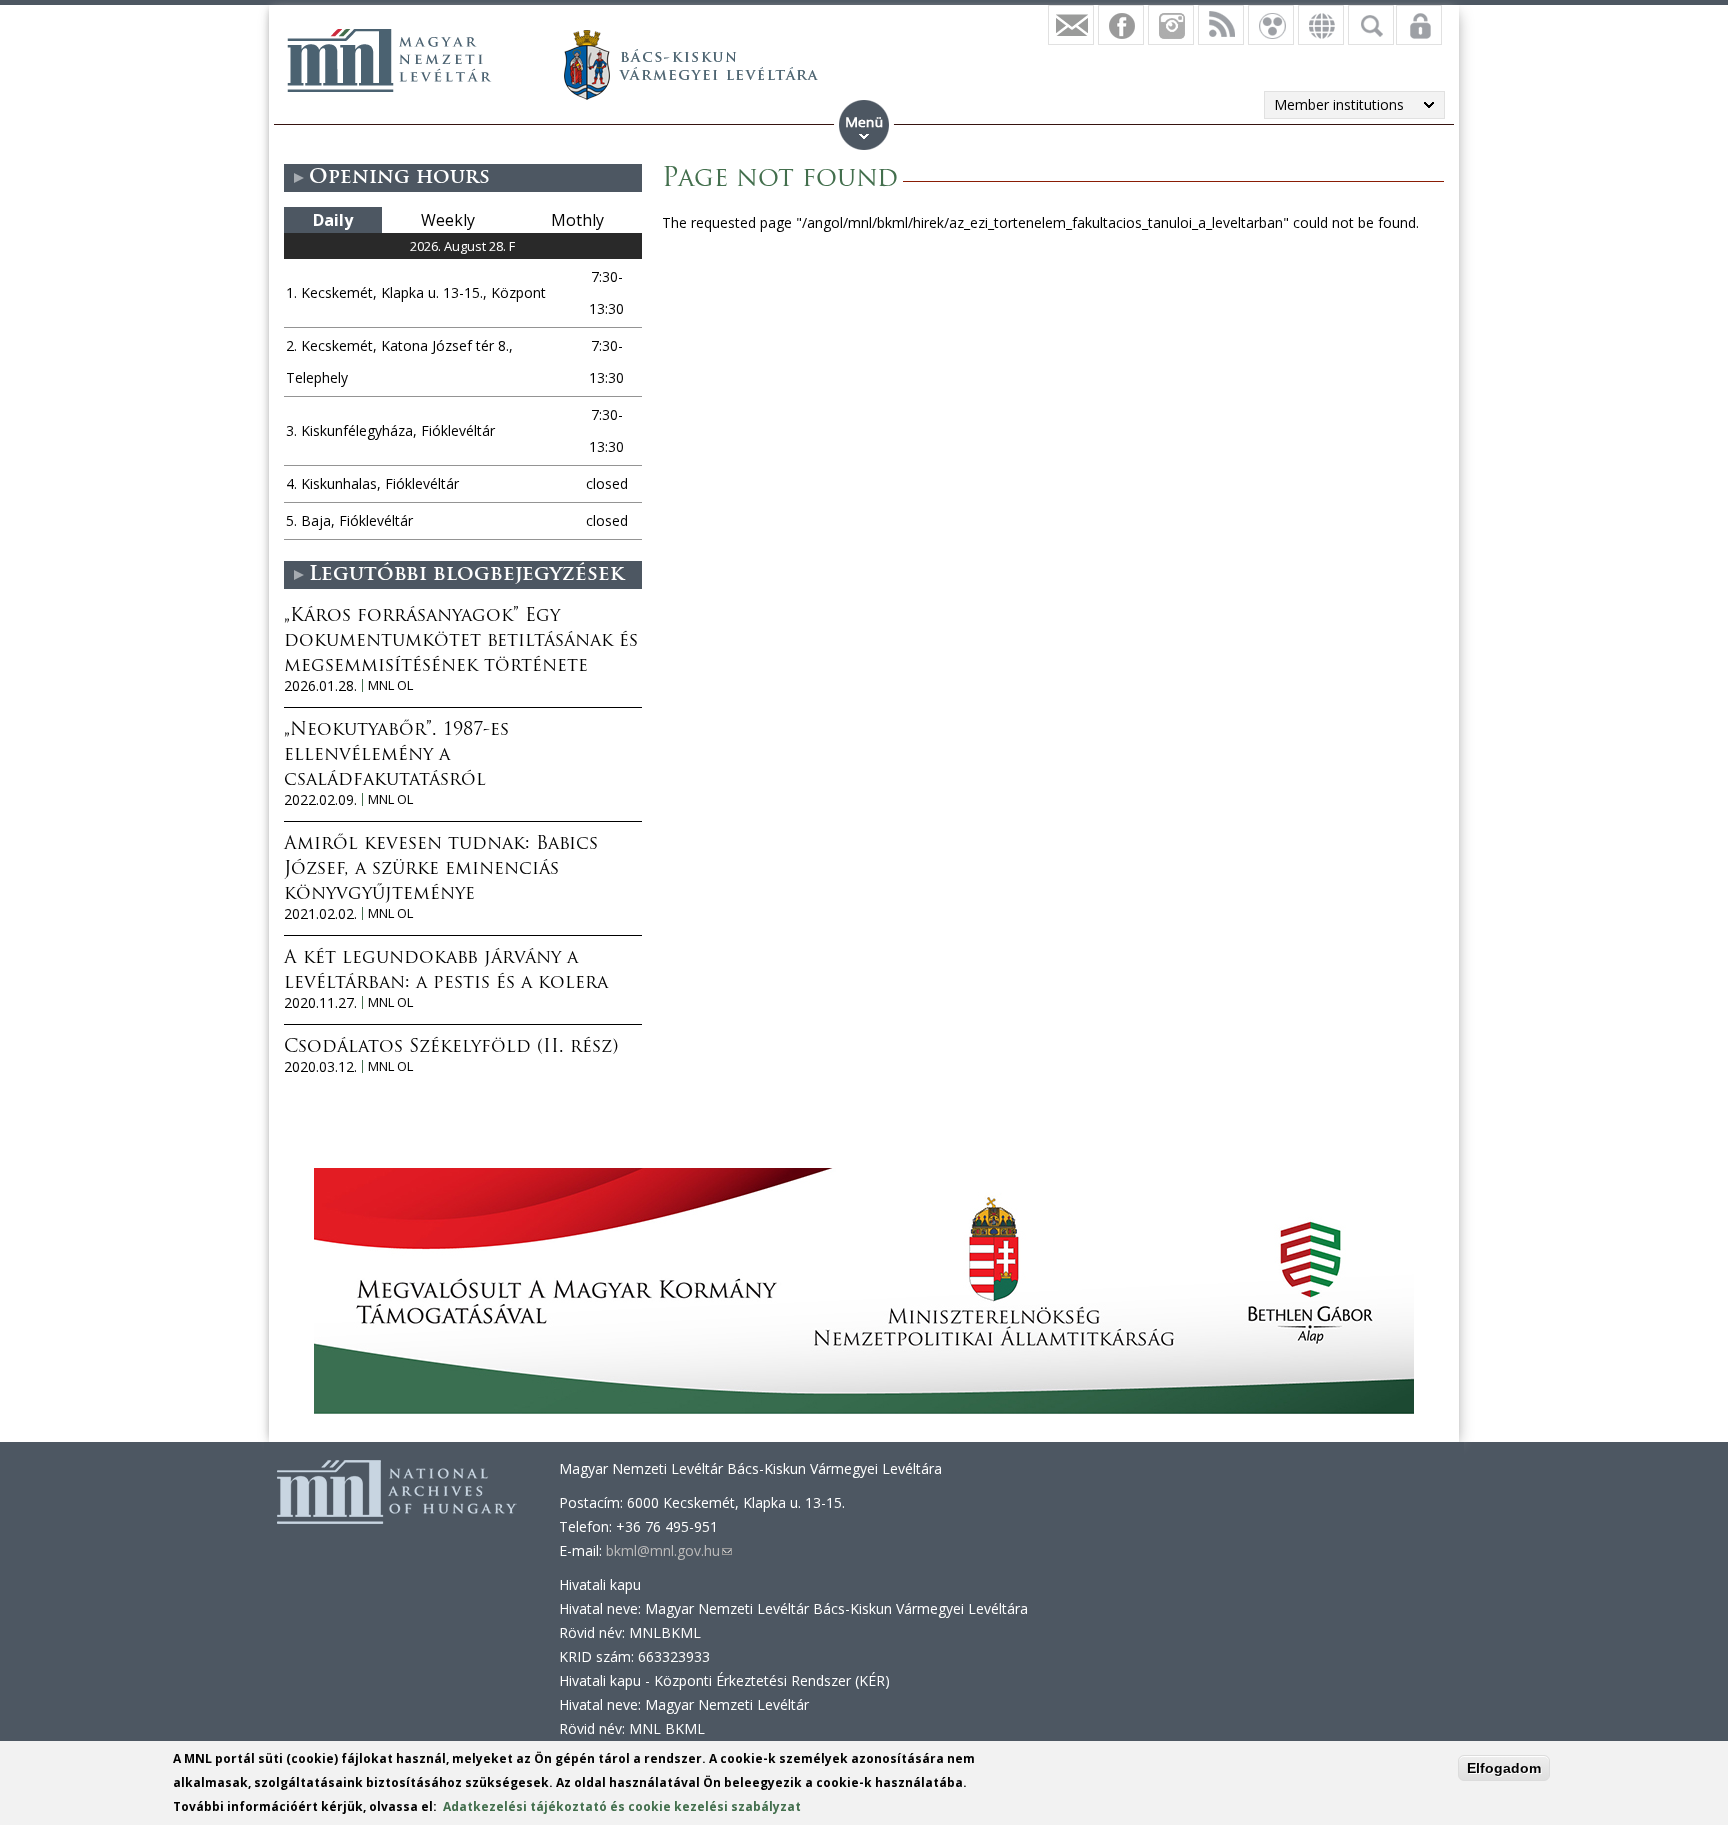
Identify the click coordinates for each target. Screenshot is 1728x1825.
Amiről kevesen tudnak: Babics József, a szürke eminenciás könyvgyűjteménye (441, 870)
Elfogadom (1504, 1768)
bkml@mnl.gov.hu (669, 1550)
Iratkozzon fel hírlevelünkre (1071, 25)
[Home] (389, 60)
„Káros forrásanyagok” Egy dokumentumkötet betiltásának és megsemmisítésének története (461, 642)
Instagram (1171, 25)
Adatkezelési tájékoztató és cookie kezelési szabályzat (622, 1806)
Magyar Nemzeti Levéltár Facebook (1121, 25)
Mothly (577, 220)
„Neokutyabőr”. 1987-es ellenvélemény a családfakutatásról (396, 756)
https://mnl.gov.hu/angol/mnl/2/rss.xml (1221, 25)
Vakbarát (1271, 25)
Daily (333, 220)
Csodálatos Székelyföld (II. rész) (451, 1048)
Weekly (448, 220)
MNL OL (390, 685)
